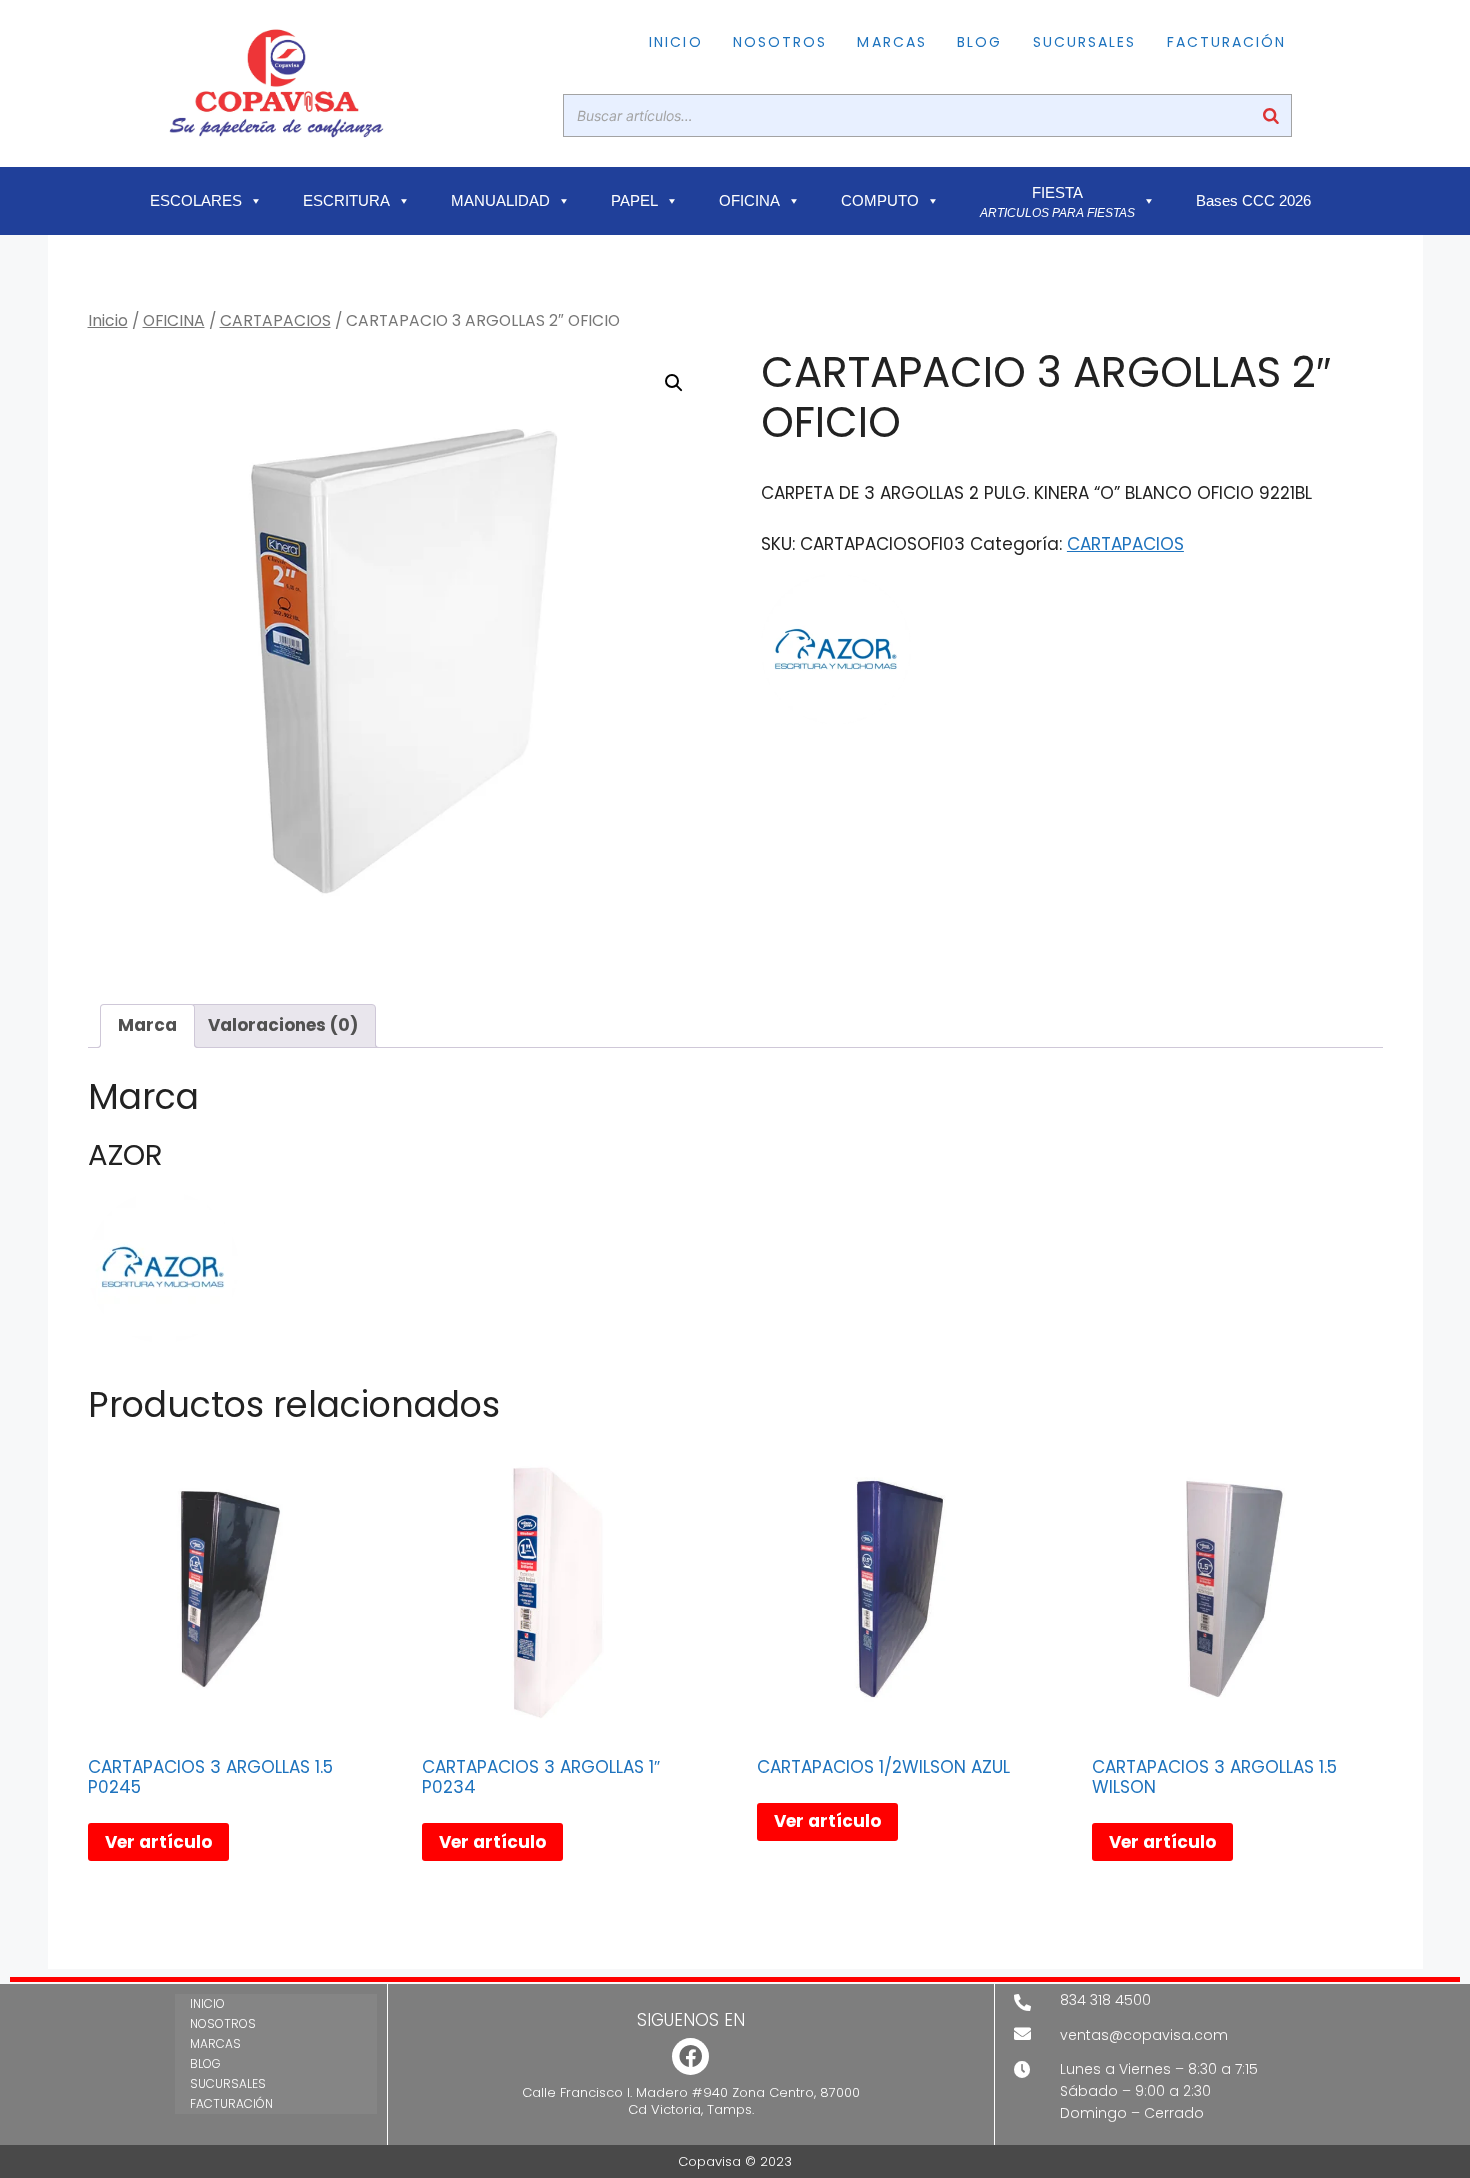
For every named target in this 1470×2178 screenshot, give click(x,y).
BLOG (979, 42)
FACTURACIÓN (1227, 42)
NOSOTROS (780, 42)
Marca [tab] (147, 1025)
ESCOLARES (196, 201)
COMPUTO (880, 201)
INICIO (676, 42)
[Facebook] (690, 2056)
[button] (674, 383)
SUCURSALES (1085, 42)
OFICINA (749, 201)
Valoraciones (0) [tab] (283, 1025)
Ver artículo (158, 1842)
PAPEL (634, 201)
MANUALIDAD (500, 201)
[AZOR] (836, 653)
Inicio (108, 320)
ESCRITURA (346, 201)
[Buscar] (1271, 115)
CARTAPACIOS (275, 320)
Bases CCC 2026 (1253, 201)
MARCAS (892, 42)
